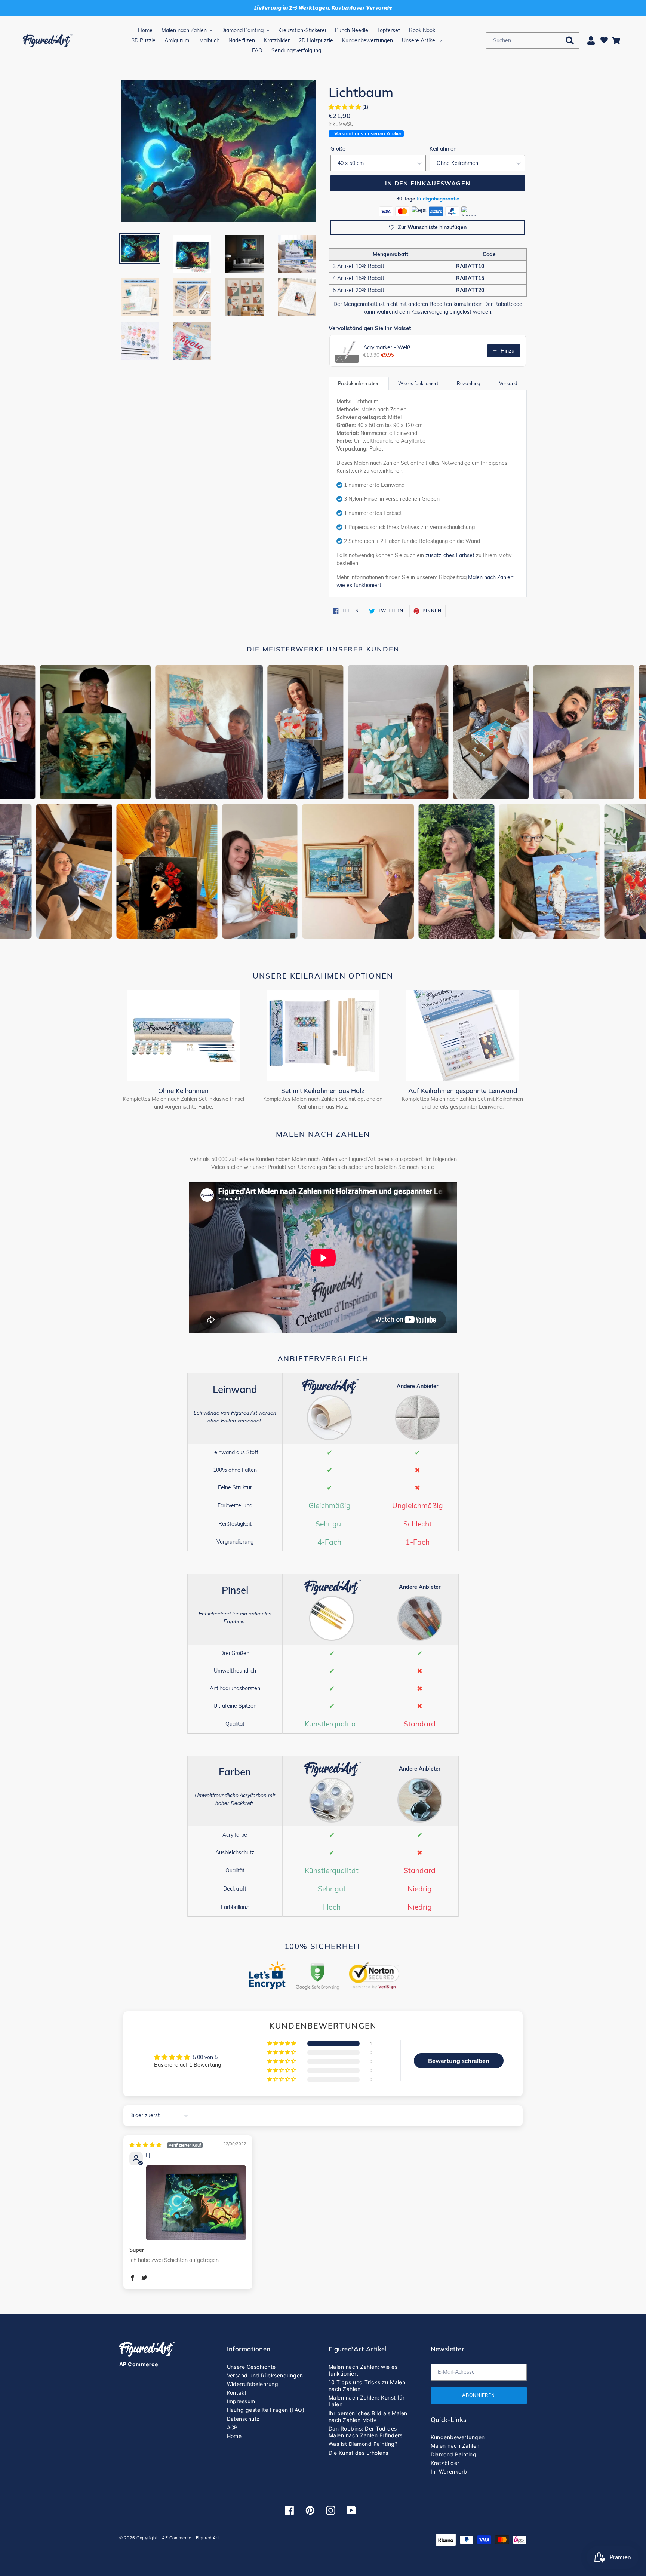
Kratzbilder (445, 2463)
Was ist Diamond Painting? (363, 2444)
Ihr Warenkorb (449, 2471)
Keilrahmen (443, 149)
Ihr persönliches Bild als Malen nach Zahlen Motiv (368, 2417)
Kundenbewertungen (458, 2437)
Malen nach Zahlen (455, 2446)
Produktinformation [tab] (359, 383)
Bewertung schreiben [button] (459, 2061)
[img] (166, 2145)
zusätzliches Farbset (450, 555)
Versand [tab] (508, 383)
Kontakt (237, 2393)
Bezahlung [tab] (469, 383)
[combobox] (533, 40)
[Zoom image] (218, 151)
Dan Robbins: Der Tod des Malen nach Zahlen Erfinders (366, 2432)
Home (234, 2436)
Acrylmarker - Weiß (387, 347)
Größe (338, 149)
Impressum (241, 2401)
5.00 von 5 (205, 2057)
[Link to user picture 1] (196, 2203)
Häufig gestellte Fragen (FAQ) (266, 2410)
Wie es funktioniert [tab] (418, 383)
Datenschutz (243, 2419)
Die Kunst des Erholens (359, 2453)
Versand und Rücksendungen (265, 2375)
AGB (232, 2427)
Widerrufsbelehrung (253, 2384)
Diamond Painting (454, 2454)
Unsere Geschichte (251, 2367)
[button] (345, 107)
